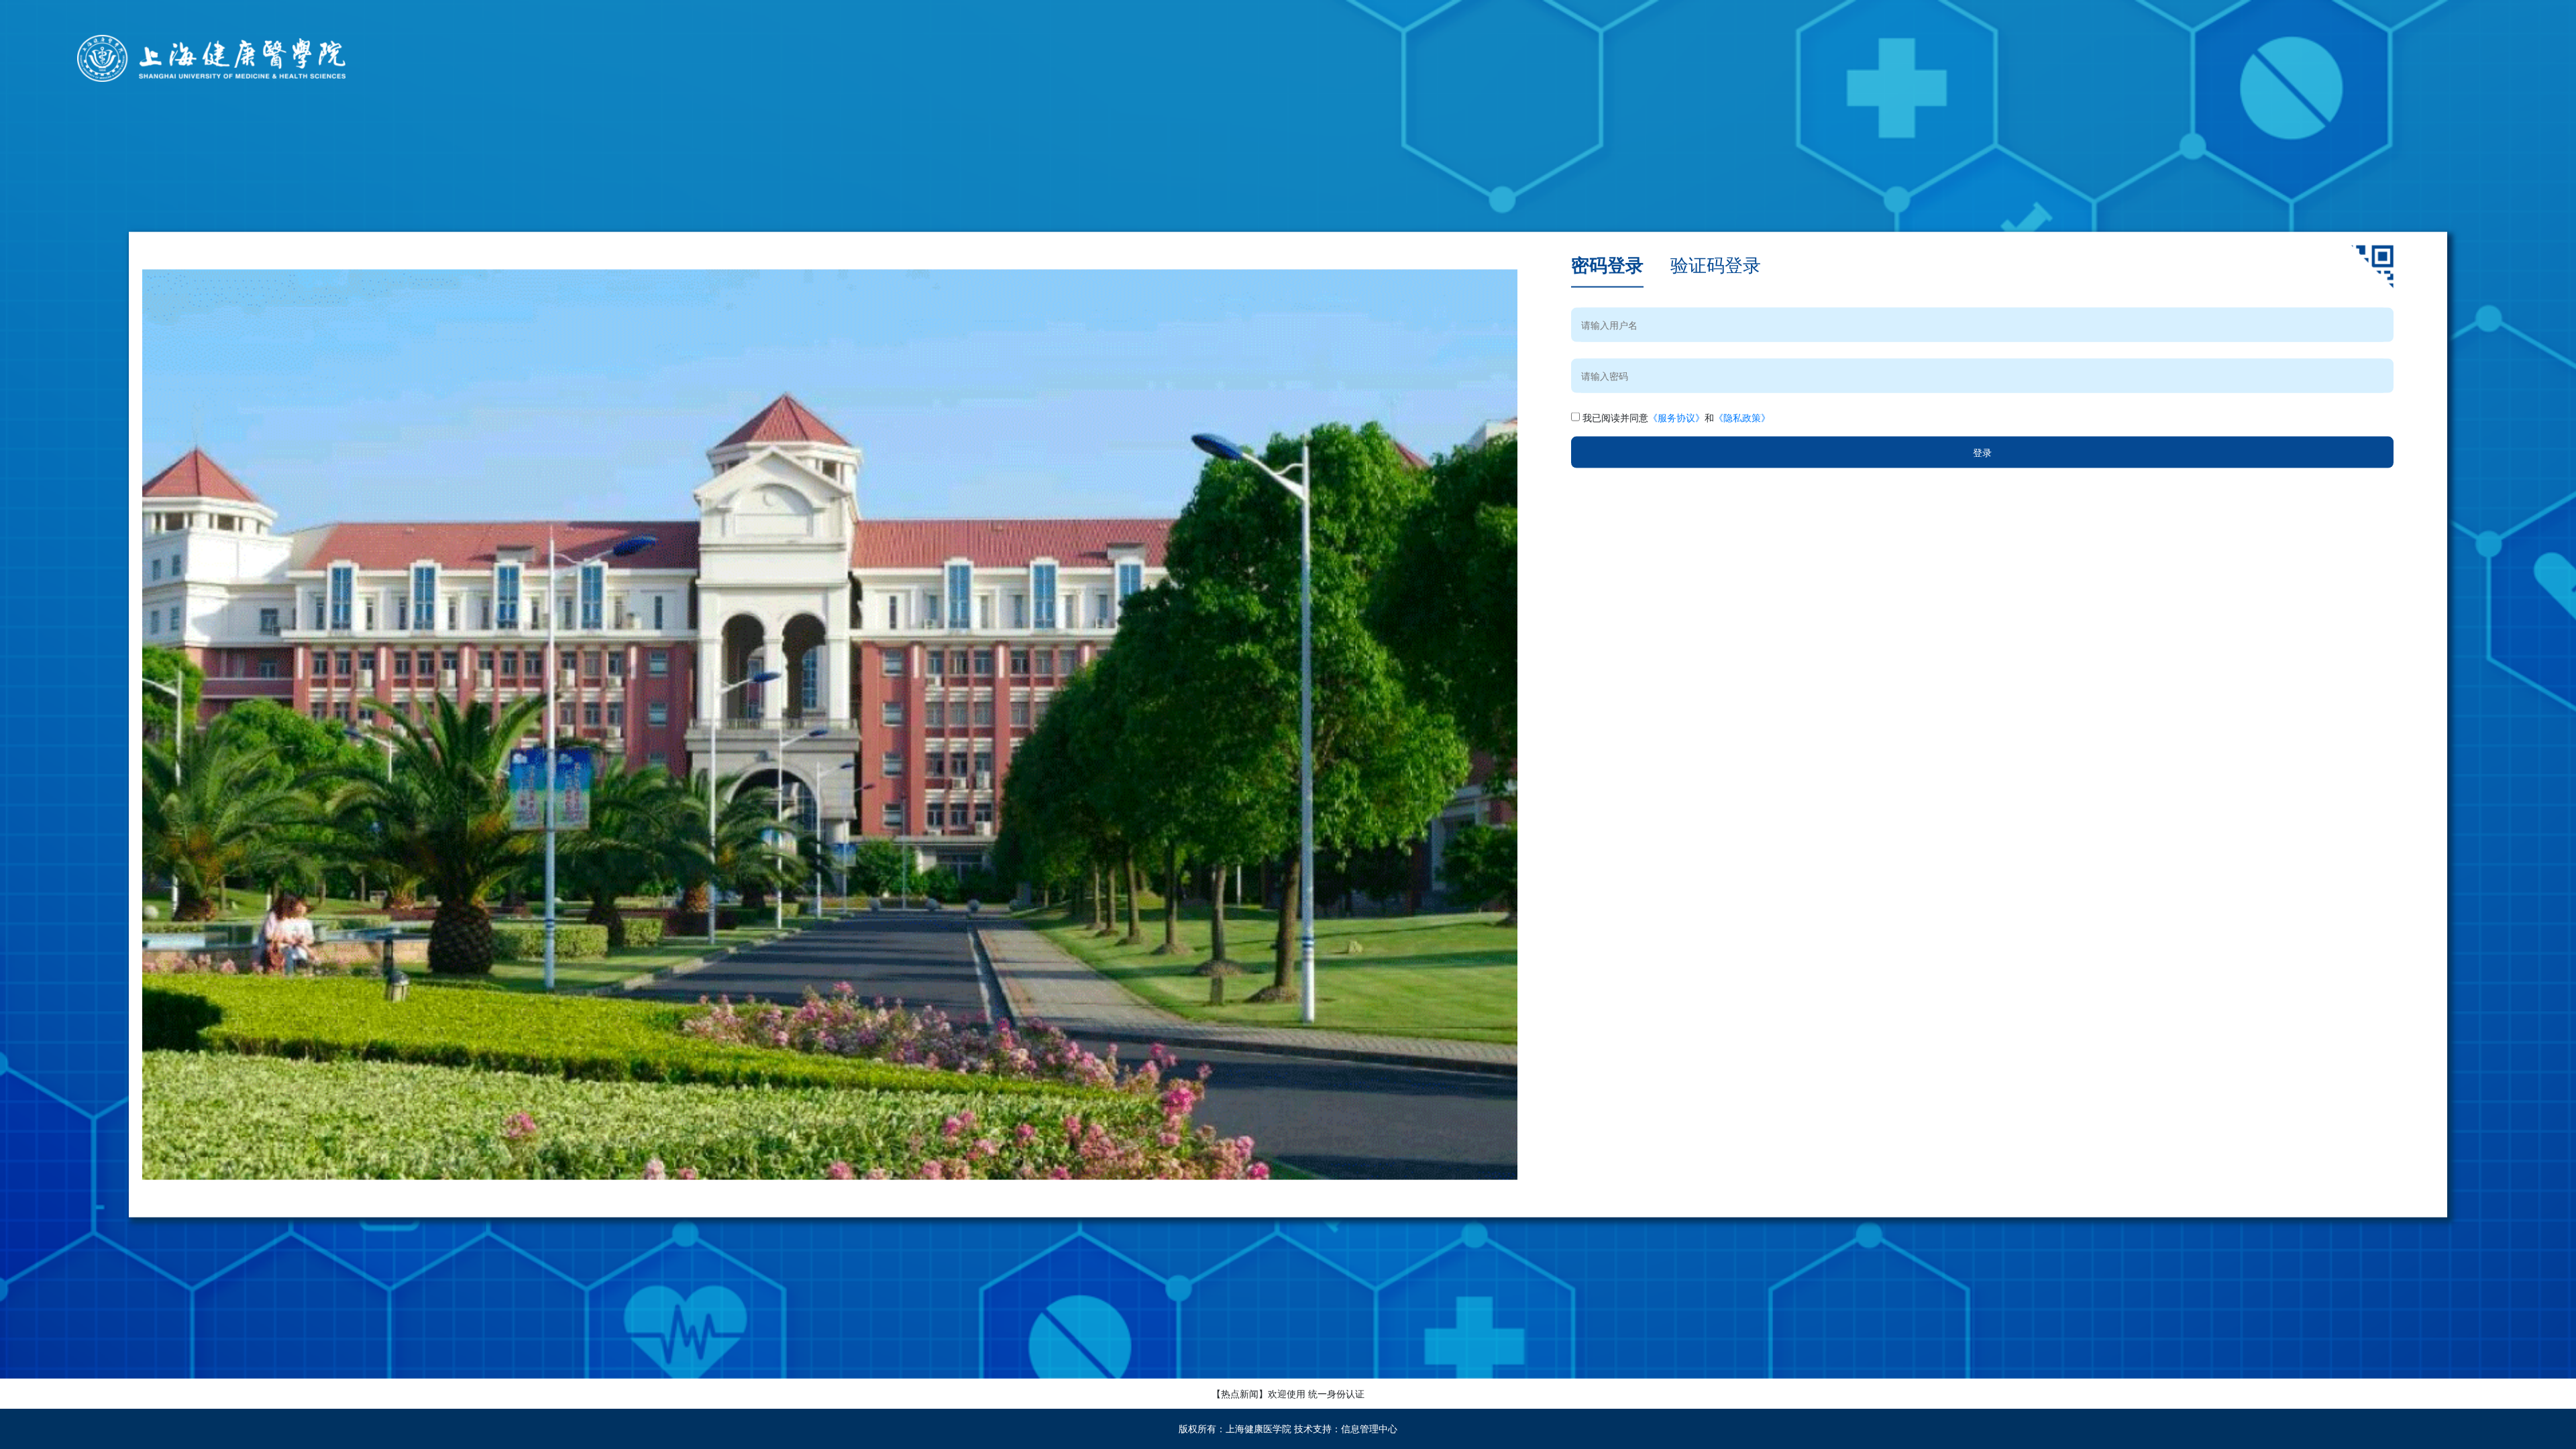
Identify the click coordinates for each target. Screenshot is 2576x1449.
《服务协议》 (1676, 417)
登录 (1982, 452)
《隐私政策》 (1742, 417)
